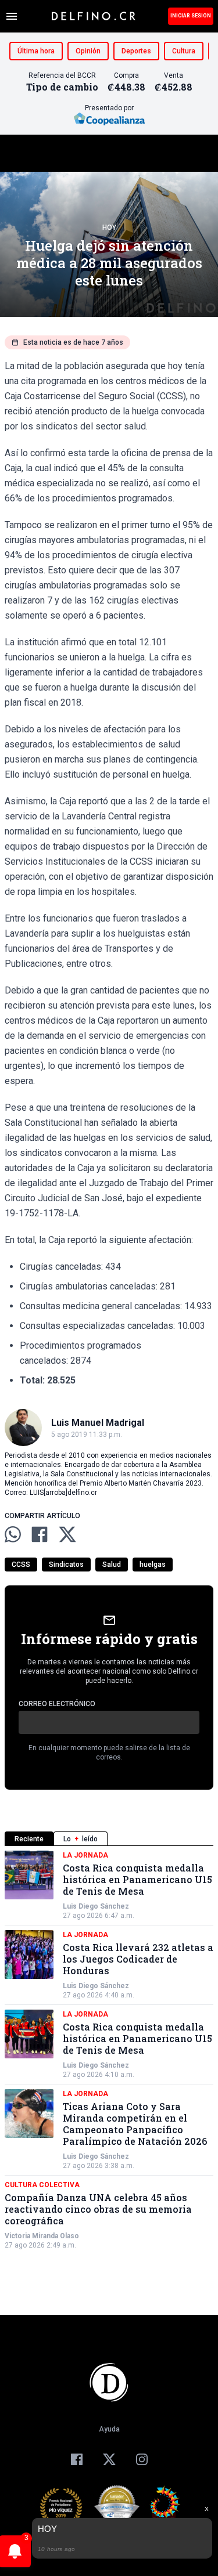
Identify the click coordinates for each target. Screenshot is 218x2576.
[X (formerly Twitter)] (109, 2459)
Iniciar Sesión (191, 16)
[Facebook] (77, 2459)
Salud (112, 1565)
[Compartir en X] (67, 1534)
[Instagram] (142, 2459)
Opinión (88, 51)
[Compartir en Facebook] (40, 1534)
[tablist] (109, 1839)
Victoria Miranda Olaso (42, 2236)
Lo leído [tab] (81, 1839)
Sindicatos (66, 1565)
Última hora (36, 51)
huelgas (153, 1565)
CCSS (21, 1565)
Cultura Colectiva (42, 2185)
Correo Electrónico (57, 1704)
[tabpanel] (109, 2050)
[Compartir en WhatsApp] (13, 1534)
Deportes (136, 51)
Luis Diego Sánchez (96, 1906)
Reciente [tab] (29, 1839)
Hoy (109, 227)
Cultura (184, 51)
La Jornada (85, 1855)
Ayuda (109, 2429)
